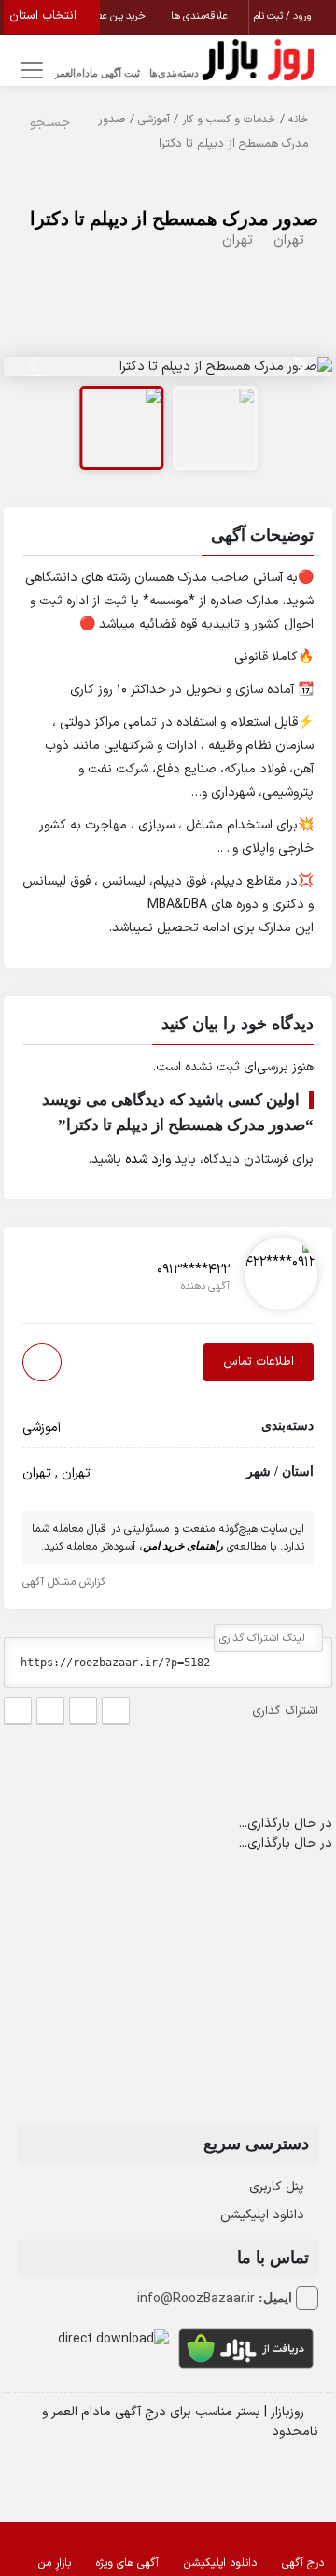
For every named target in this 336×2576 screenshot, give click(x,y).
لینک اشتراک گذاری (264, 1638)
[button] (168, 538)
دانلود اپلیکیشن (262, 2215)
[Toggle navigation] (28, 71)
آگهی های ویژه (127, 2563)
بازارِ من (55, 2563)
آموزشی (154, 120)
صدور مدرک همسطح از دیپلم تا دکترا (174, 219)
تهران (289, 241)
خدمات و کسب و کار (229, 120)
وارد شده (148, 1160)
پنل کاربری (277, 2187)
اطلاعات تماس (259, 1362)
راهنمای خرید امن (183, 1546)
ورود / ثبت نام (284, 16)
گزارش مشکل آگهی (66, 1582)
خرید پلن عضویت (112, 16)
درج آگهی (303, 2563)
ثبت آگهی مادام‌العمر (97, 73)
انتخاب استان (45, 16)
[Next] (298, 366)
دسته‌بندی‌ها (174, 73)
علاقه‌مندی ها (201, 16)
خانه (299, 120)
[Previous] (38, 366)
